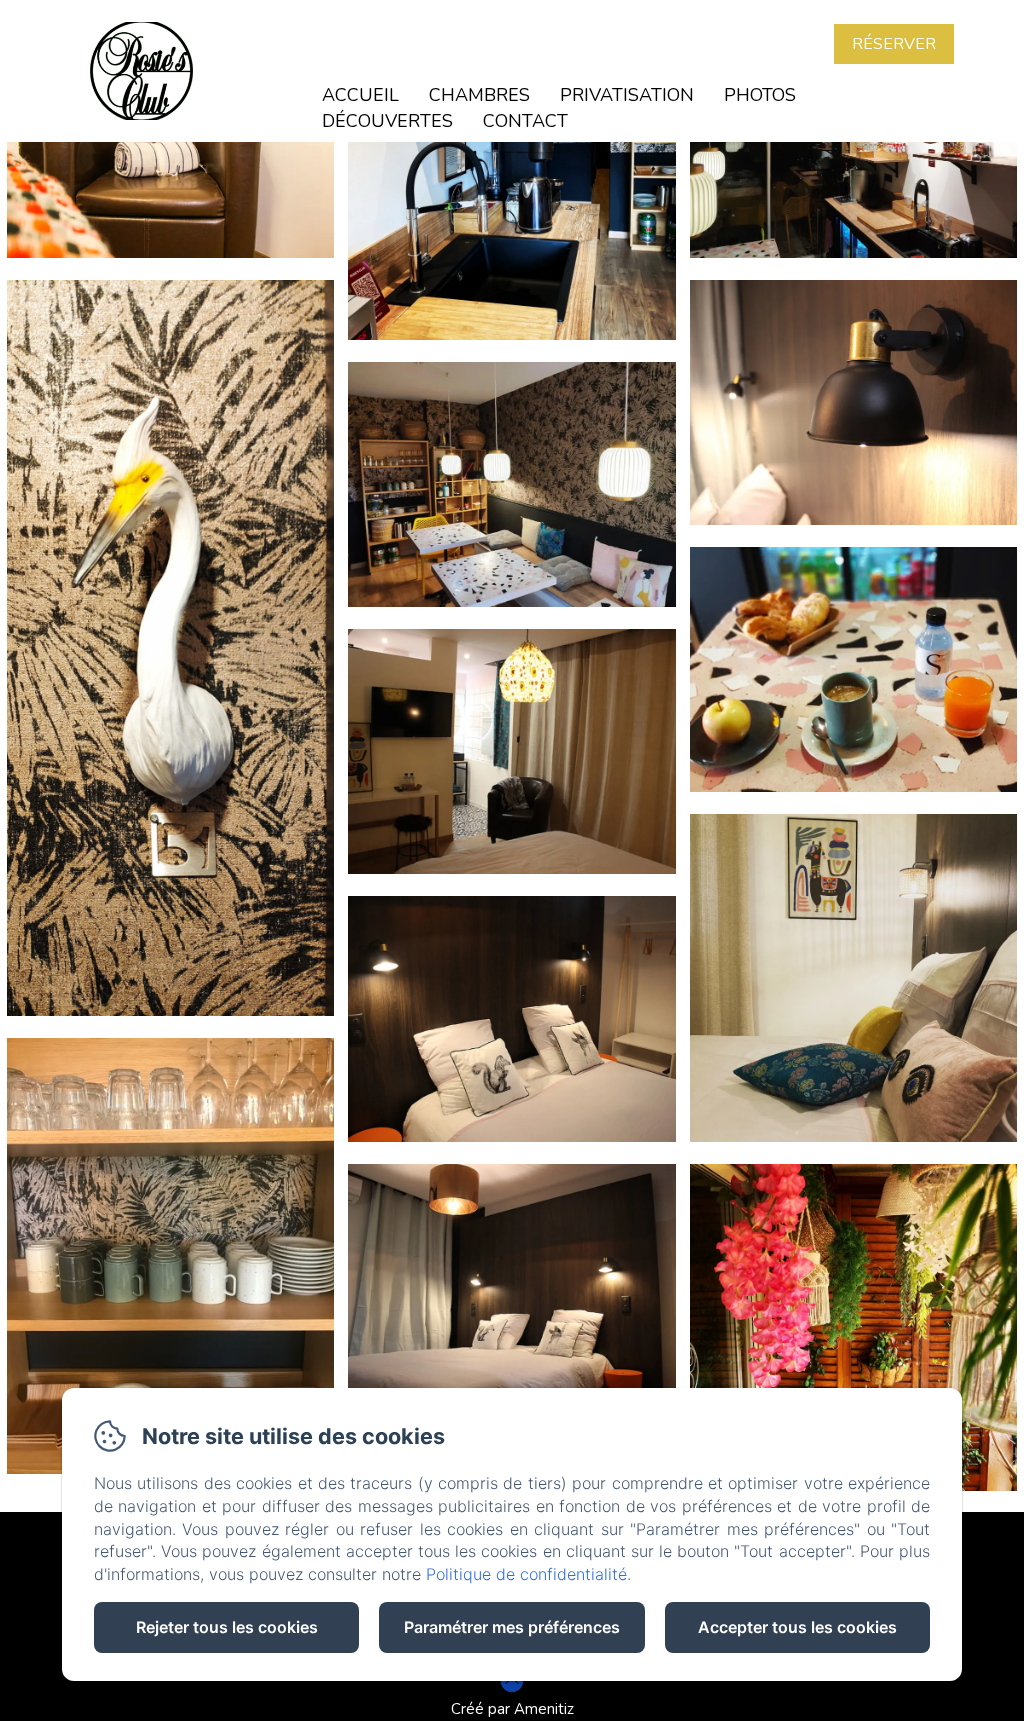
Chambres (479, 95)
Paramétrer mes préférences (512, 1627)
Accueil (360, 95)
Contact (525, 121)
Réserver (894, 44)
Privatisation (627, 95)
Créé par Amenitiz (512, 1709)
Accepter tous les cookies (797, 1627)
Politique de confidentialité (526, 1574)
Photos (760, 95)
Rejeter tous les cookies (227, 1627)
